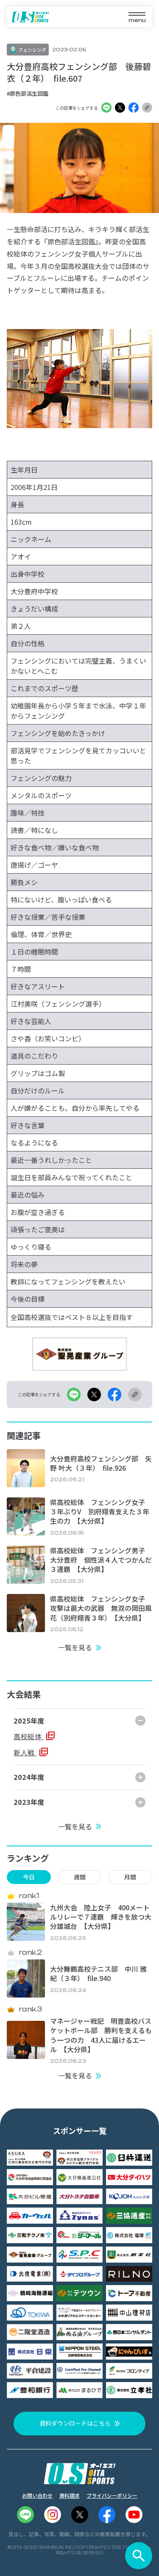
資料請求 (70, 2495)
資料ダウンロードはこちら (75, 2423)
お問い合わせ (37, 2495)
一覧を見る (75, 1647)
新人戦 (25, 1752)
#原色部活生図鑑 (28, 93)
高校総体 (29, 1736)
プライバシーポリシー (112, 2495)
